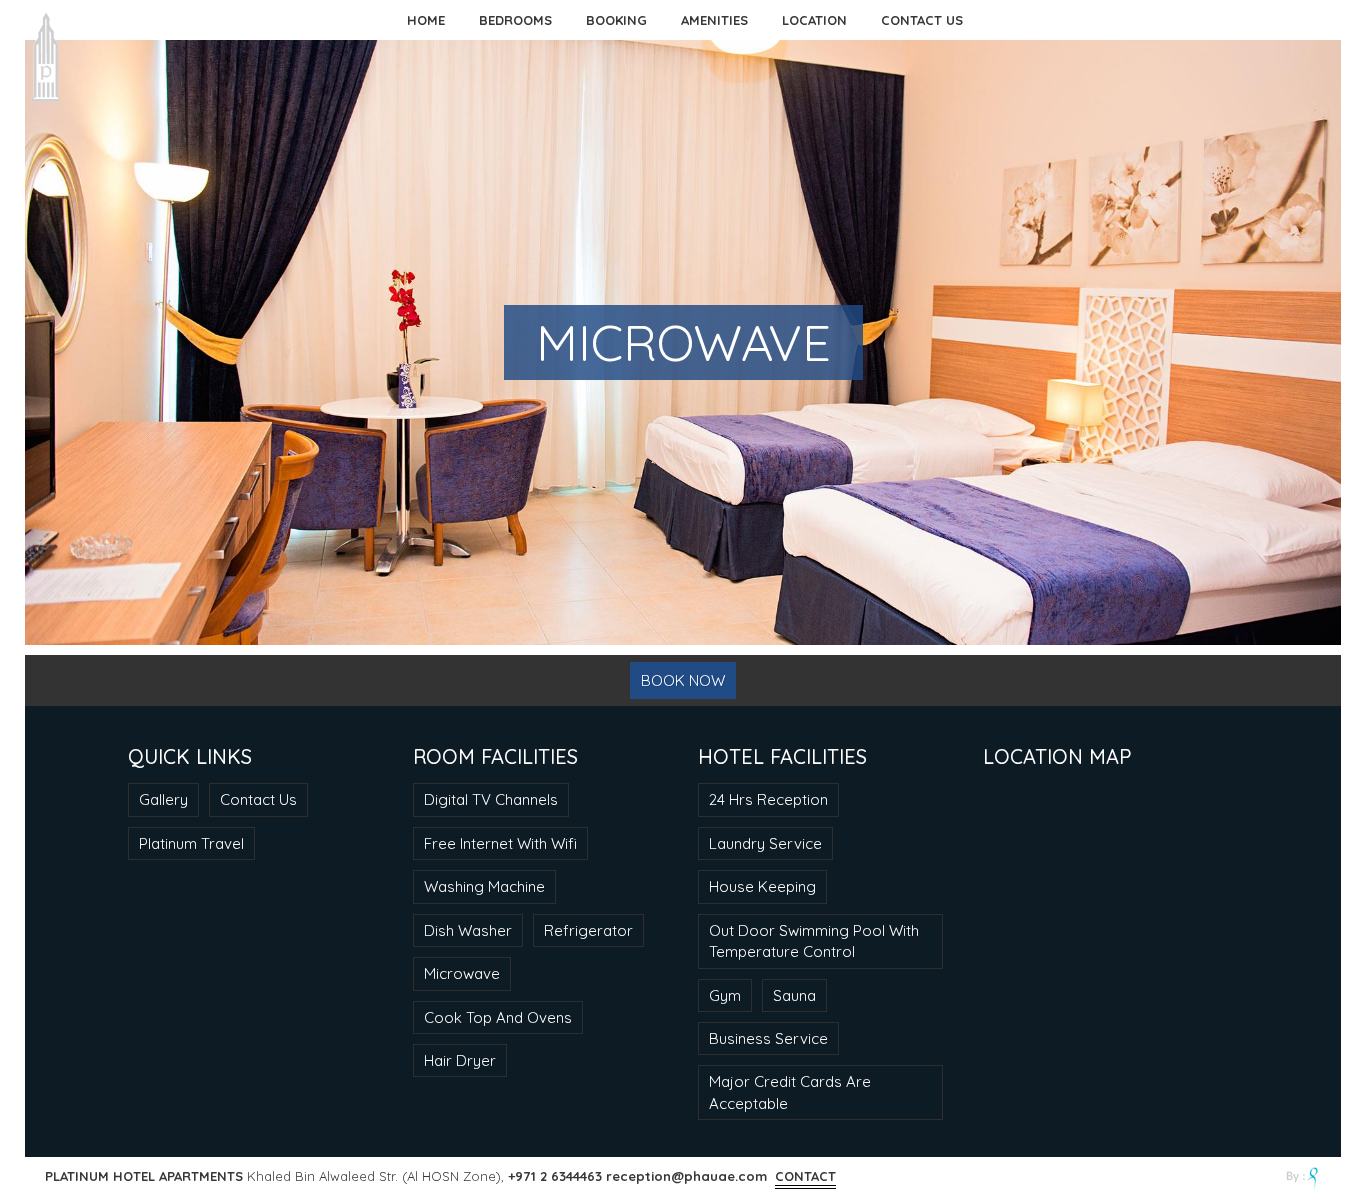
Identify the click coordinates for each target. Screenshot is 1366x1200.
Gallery (163, 799)
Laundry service (765, 843)
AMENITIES (714, 20)
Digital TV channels (491, 799)
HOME (426, 20)
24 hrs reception (768, 799)
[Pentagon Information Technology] (1303, 1178)
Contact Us (258, 799)
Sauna (794, 995)
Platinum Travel (191, 843)
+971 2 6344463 (555, 1176)
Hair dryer (460, 1060)
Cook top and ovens (498, 1017)
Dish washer (468, 930)
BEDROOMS (515, 20)
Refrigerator (588, 930)
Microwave (462, 973)
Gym (725, 995)
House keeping (762, 886)
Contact (805, 1176)
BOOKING (616, 20)
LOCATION (814, 20)
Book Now (683, 680)
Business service (768, 1038)
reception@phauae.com (686, 1176)
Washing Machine (484, 886)
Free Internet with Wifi (500, 843)
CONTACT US (922, 20)
